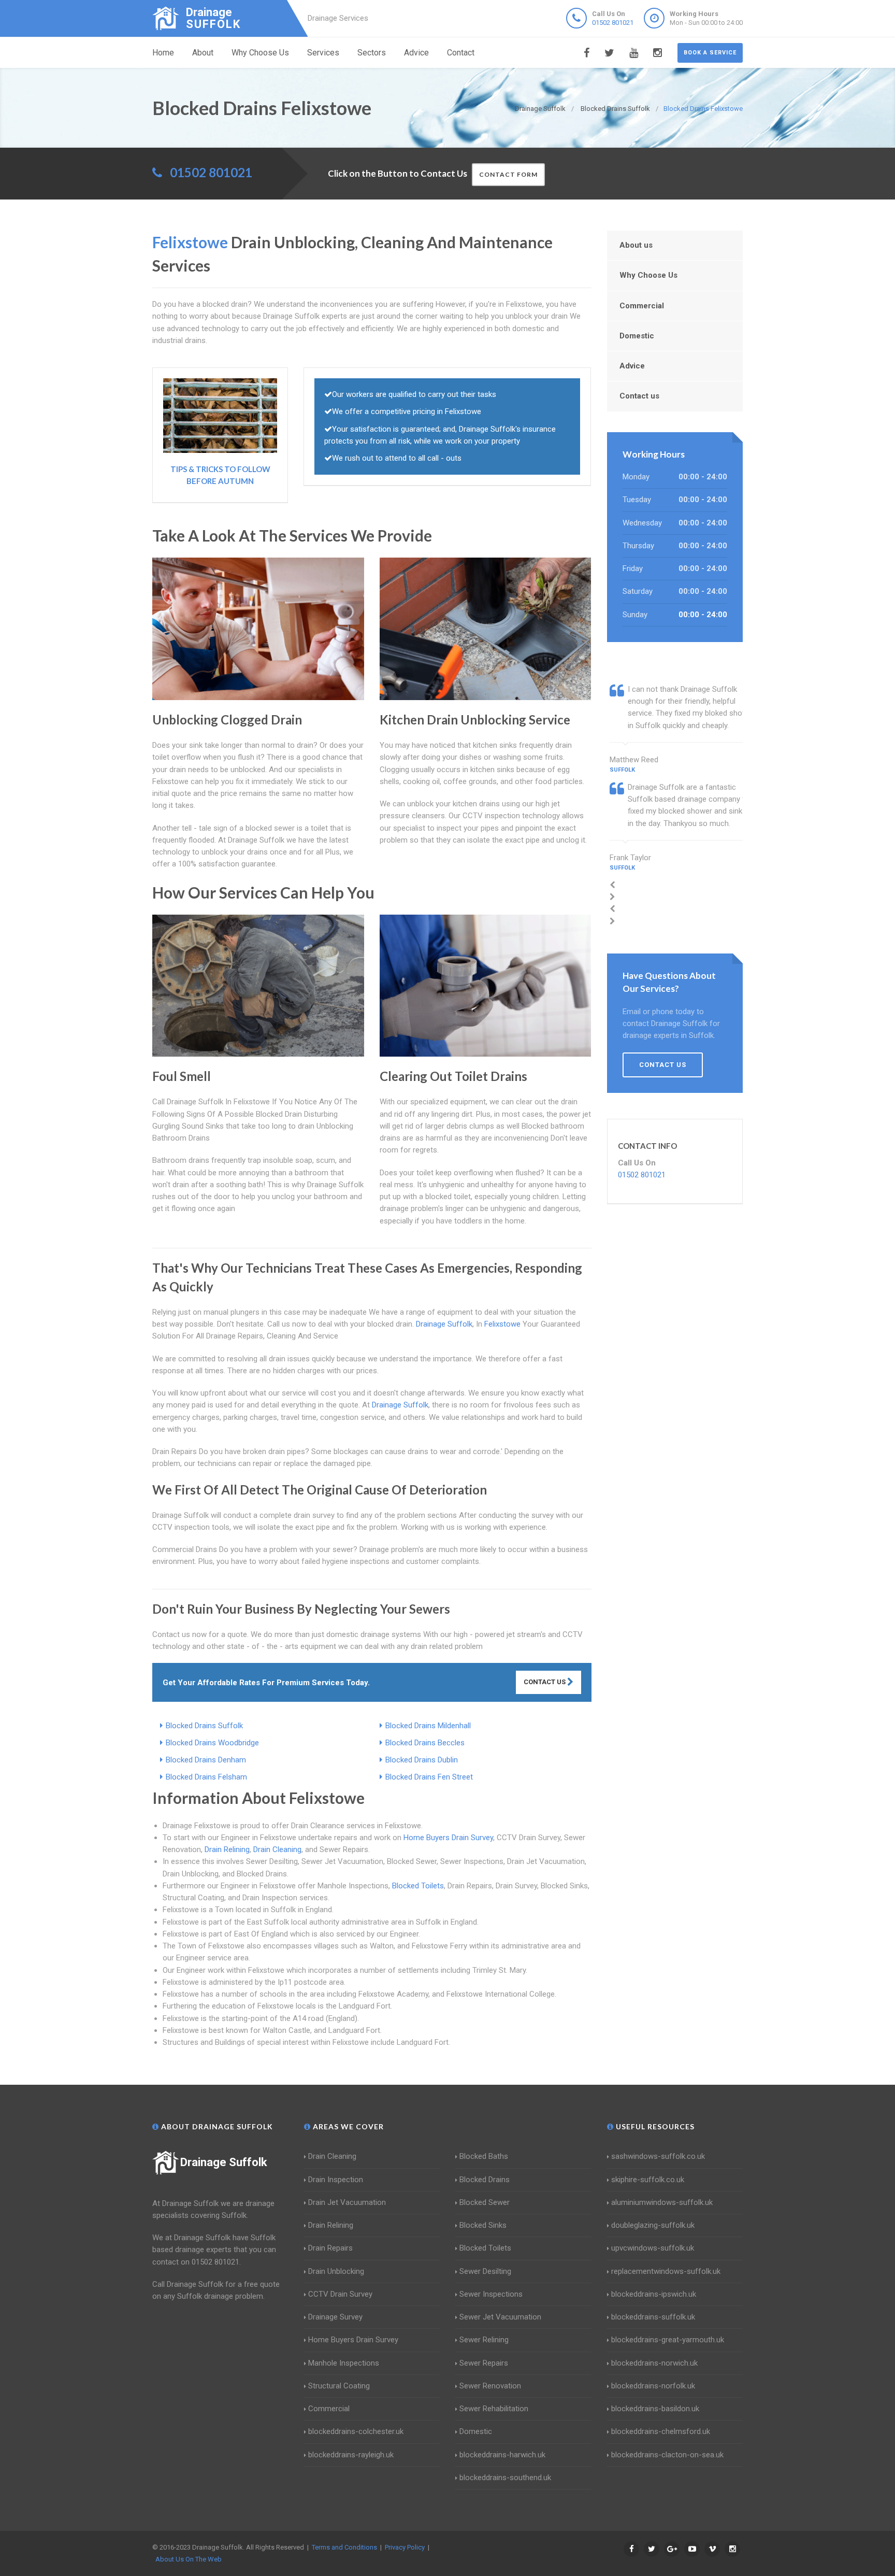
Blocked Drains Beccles (425, 1743)
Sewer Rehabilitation (494, 2409)
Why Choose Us (260, 53)
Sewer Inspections (491, 2294)
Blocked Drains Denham (206, 1760)
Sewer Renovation (490, 2386)
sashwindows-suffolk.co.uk (658, 2156)
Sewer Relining (484, 2340)
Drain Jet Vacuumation (347, 2202)
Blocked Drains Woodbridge (212, 1743)
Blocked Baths (484, 2156)
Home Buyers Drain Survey (448, 1838)
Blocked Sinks (483, 2225)
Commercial (642, 306)
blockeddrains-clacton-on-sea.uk (667, 2455)
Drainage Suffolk (224, 2162)
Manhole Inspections (344, 2363)
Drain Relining (227, 1849)
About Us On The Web (189, 2559)
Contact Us (545, 1682)
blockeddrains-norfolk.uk (653, 2386)
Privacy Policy (405, 2547)
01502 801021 (613, 23)
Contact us (639, 396)
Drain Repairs (330, 2248)
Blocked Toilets (418, 1886)
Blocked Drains (485, 2180)
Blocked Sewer (485, 2202)
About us (636, 245)
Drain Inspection (336, 2180)
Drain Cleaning (277, 1849)
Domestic (637, 336)
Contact (461, 53)
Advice (416, 53)
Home (163, 53)
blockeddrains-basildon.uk (655, 2409)
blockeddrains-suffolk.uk (653, 2317)
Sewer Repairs (484, 2363)
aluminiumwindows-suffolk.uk (662, 2202)
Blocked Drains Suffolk (204, 1726)
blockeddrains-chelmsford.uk (661, 2431)
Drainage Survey (335, 2317)
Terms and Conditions (344, 2547)
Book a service (710, 53)
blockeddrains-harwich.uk (502, 2455)
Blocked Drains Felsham (206, 1777)
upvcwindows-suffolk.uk (653, 2248)
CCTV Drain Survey (340, 2294)
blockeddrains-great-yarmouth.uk (668, 2340)
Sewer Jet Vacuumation (500, 2317)
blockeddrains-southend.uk (505, 2478)
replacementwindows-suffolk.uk (666, 2271)
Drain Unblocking (336, 2271)
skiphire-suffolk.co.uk (648, 2180)
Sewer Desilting (485, 2271)
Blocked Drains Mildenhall (428, 1726)
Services (323, 53)
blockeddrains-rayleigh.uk (351, 2455)
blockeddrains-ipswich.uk (654, 2294)
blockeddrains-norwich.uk (654, 2363)
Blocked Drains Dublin (422, 1760)
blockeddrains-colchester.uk (356, 2431)
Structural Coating (339, 2386)
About (203, 53)
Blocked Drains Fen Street (429, 1777)
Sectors (372, 53)
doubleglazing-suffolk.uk (653, 2225)
